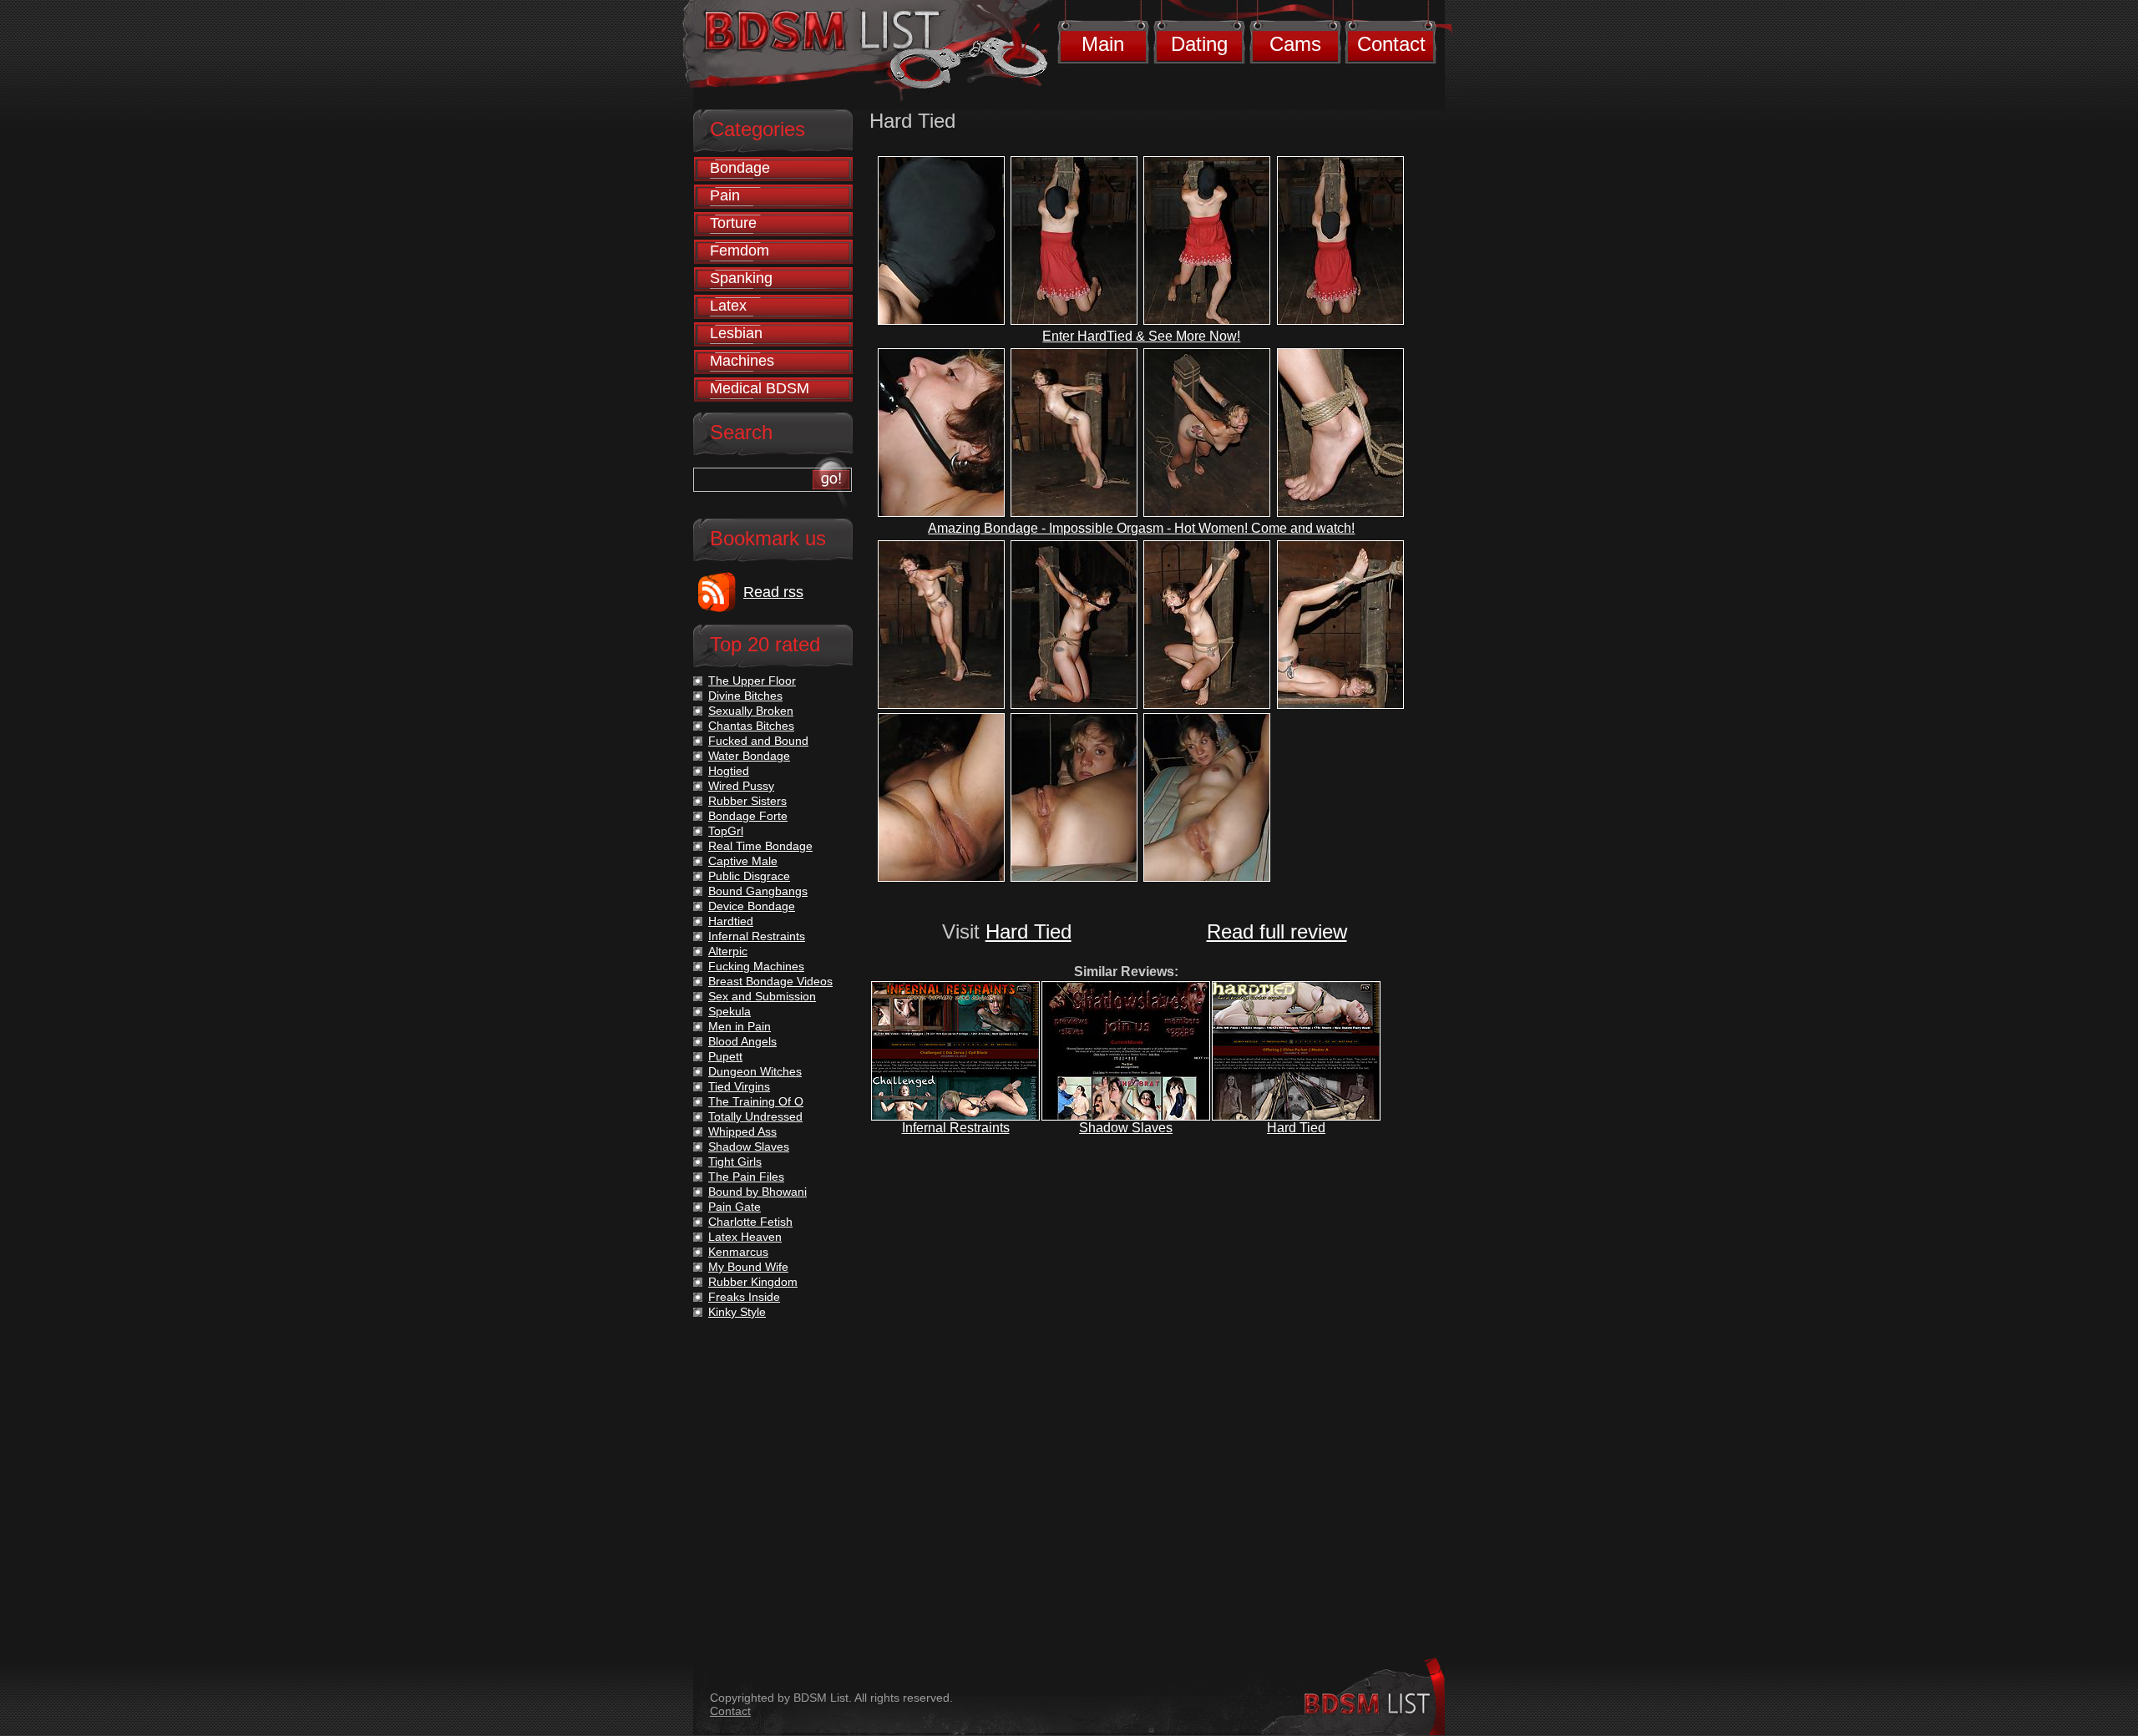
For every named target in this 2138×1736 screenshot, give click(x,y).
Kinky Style (737, 1312)
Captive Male (743, 861)
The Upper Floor (752, 681)
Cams (1295, 44)
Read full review (1277, 931)
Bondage (740, 168)
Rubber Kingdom (753, 1282)
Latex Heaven (745, 1237)
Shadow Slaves (1126, 1128)
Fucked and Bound (758, 741)
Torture (733, 223)
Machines (742, 361)
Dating (1199, 44)
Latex (728, 306)
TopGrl (726, 831)
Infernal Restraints (956, 1128)
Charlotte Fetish (750, 1222)
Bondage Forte (748, 816)
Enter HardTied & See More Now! (1141, 336)
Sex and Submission (762, 996)
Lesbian (736, 333)
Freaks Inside (744, 1297)
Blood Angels (742, 1041)
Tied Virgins (739, 1086)
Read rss (773, 592)
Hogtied (729, 771)
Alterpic (728, 951)
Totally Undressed (755, 1116)
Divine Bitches (745, 696)
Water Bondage (749, 756)
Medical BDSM (760, 388)
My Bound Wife (748, 1267)
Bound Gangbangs (758, 891)
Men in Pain (740, 1026)
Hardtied (731, 921)
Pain (725, 195)
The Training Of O (756, 1101)
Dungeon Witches (755, 1071)
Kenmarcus (738, 1252)
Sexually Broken (751, 711)
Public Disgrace (749, 876)
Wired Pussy (741, 786)
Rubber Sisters (747, 801)
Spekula (730, 1011)
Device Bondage (752, 906)
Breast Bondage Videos (770, 981)
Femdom (740, 251)
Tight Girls (735, 1162)
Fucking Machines (756, 966)
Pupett (725, 1056)
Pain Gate (735, 1207)
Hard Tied (1028, 931)
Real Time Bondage (760, 846)
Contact (1391, 44)
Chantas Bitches (751, 726)
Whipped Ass (742, 1131)
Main (1103, 44)
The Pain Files (746, 1177)
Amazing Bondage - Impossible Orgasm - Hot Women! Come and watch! (1141, 528)
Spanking (741, 278)
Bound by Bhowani (757, 1192)
